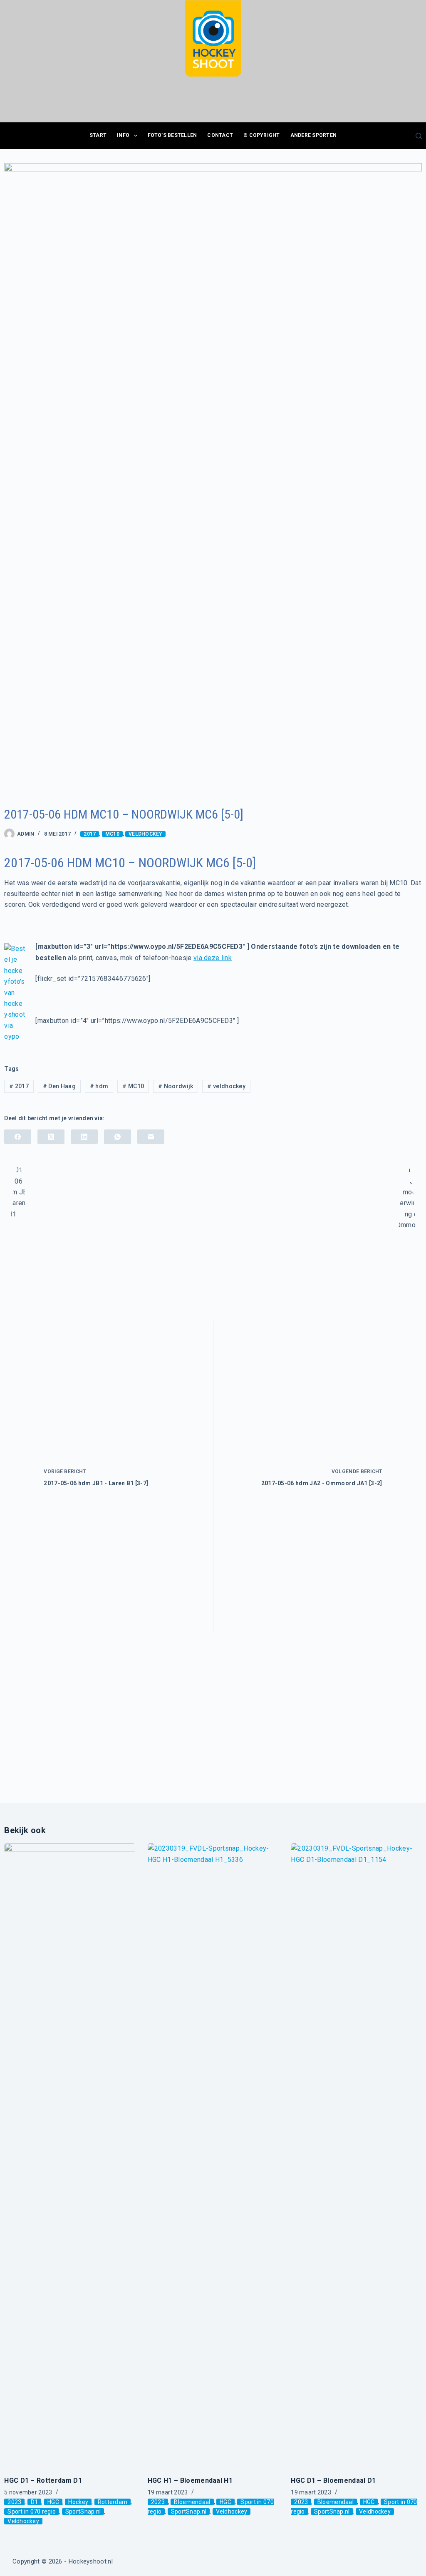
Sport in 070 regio (32, 2511)
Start (98, 135)
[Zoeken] (419, 136)
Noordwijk (176, 1086)
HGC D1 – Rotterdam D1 (43, 2480)
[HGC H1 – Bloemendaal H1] (213, 2155)
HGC (53, 2502)
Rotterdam (113, 2502)
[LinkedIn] (84, 1137)
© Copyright (262, 135)
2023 (14, 2502)
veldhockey (226, 1086)
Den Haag (59, 1086)
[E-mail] (151, 1137)
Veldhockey (145, 834)
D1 (35, 2502)
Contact (220, 135)
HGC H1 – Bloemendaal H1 (190, 2480)
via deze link (213, 958)
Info (123, 135)
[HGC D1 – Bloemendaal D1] (356, 2155)
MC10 (112, 834)
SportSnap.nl (83, 2511)
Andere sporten (313, 135)
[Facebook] (18, 1137)
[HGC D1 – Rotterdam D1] (70, 2155)
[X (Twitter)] (51, 1137)
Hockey (78, 2502)
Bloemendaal (192, 2502)
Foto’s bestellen (172, 135)
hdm (99, 1086)
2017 (90, 834)
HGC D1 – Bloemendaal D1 (333, 2480)
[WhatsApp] (118, 1137)
